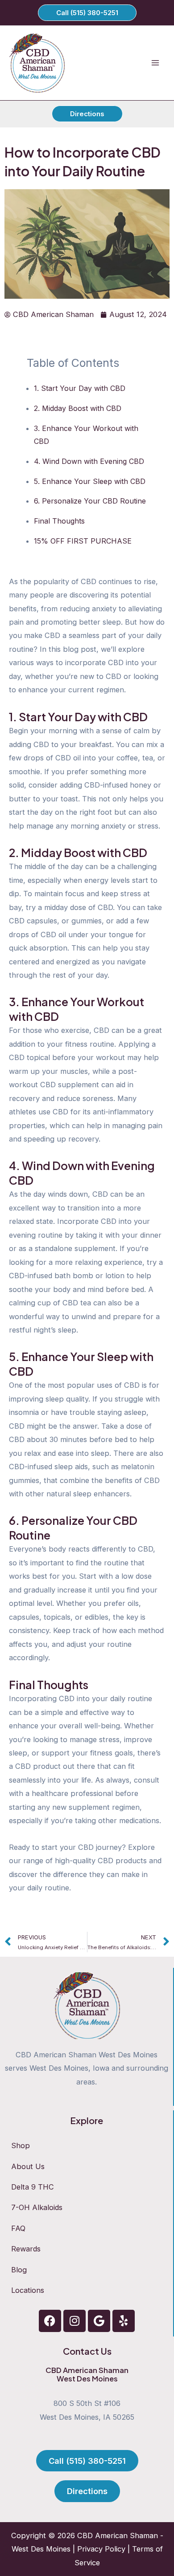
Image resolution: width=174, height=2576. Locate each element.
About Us (28, 2166)
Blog (19, 2270)
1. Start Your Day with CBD (80, 388)
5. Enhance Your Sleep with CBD (90, 481)
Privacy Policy (101, 2549)
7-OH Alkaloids (37, 2207)
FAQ (18, 2228)
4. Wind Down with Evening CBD (89, 461)
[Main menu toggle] (155, 63)
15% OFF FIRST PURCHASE (83, 541)
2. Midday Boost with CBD (78, 408)
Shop (21, 2145)
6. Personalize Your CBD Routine (90, 501)
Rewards (26, 2249)
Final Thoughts (59, 521)
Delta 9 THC (33, 2187)
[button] (87, 13)
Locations (28, 2290)
